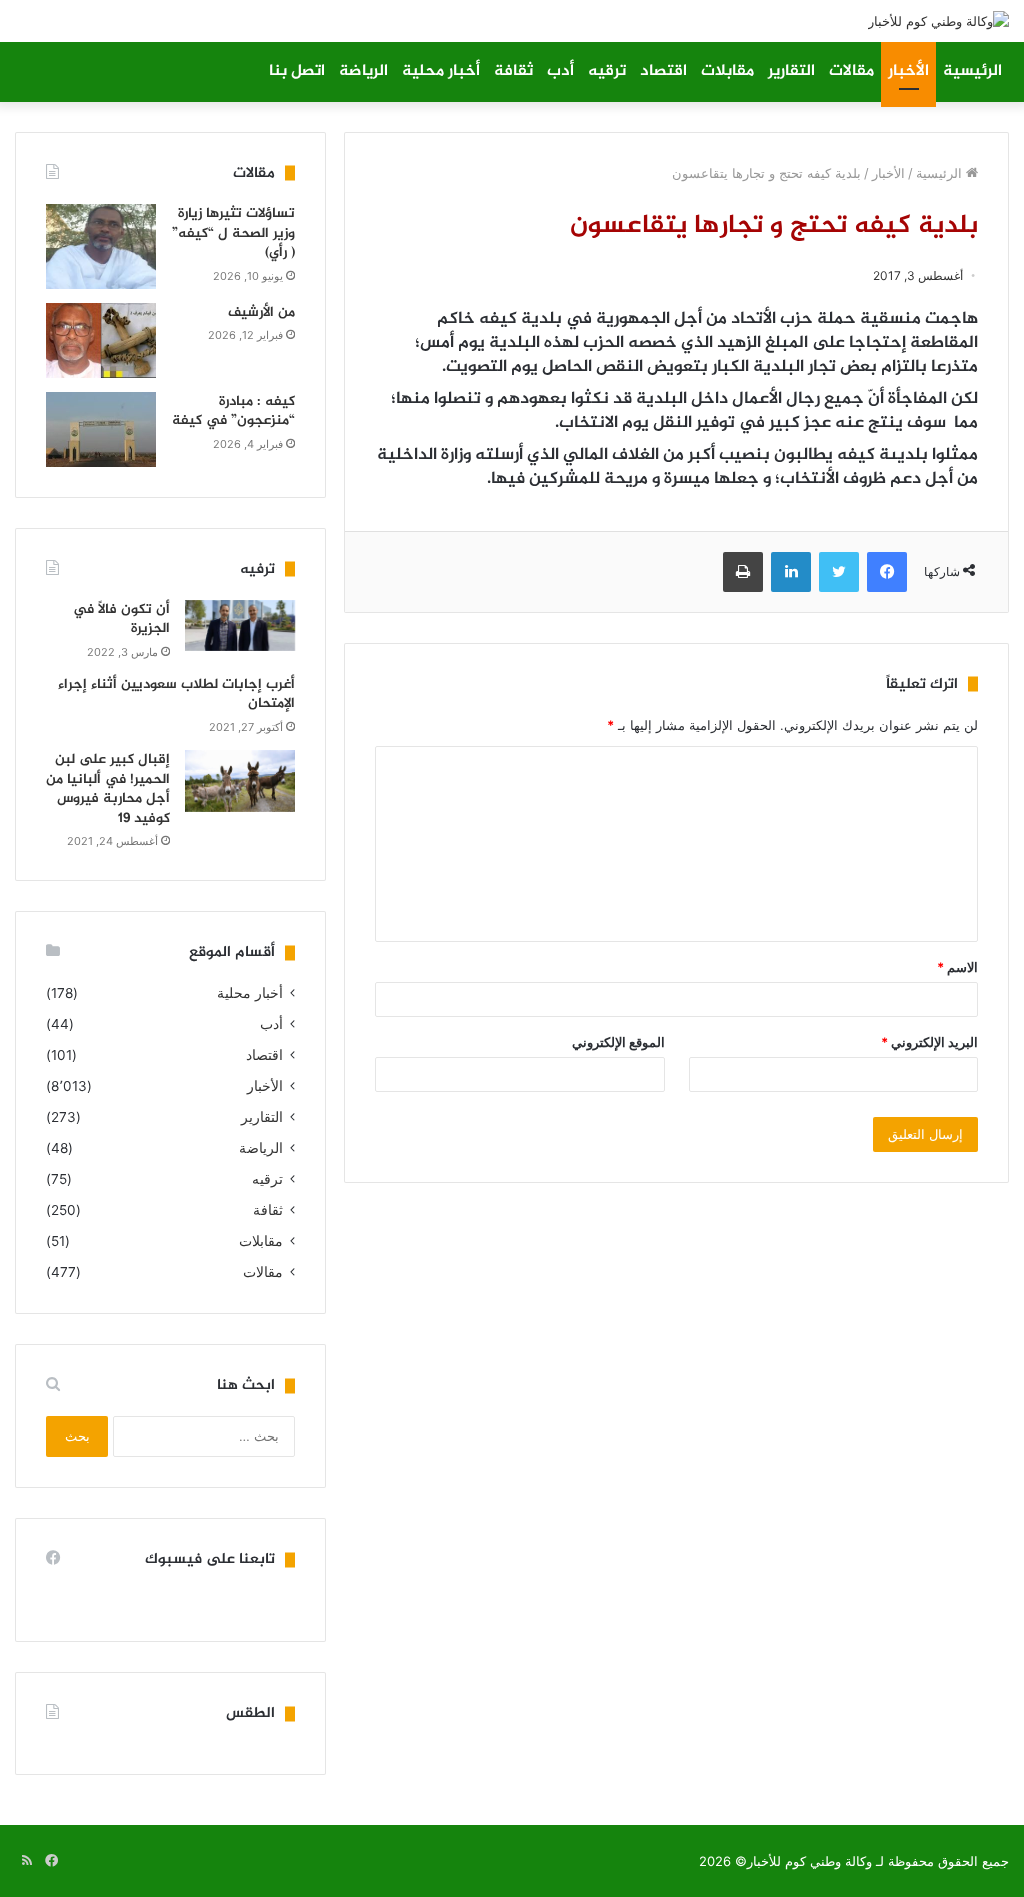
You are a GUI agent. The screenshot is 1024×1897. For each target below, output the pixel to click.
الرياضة (363, 71)
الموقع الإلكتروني (618, 1042)
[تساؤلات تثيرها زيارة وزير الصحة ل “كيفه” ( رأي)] (101, 246)
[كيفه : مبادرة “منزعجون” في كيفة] (101, 429)
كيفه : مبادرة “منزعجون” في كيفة (233, 411)
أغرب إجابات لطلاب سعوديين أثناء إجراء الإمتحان (176, 694)
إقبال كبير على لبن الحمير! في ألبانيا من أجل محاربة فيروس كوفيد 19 (108, 789)
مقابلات (727, 71)
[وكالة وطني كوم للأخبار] (938, 21)
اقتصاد (663, 71)
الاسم (957, 967)
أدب (560, 71)
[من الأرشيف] (101, 340)
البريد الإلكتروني (929, 1042)
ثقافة (513, 71)
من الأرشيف (261, 312)
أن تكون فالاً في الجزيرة (121, 619)
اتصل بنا (297, 71)
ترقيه (607, 71)
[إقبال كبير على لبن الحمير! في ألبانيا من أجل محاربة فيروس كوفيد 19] (240, 781)
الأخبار (908, 71)
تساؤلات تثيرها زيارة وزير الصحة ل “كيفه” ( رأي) (233, 233)
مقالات (851, 71)
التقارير (791, 71)
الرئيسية (972, 71)
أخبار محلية (441, 71)
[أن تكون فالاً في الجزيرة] (240, 625)
